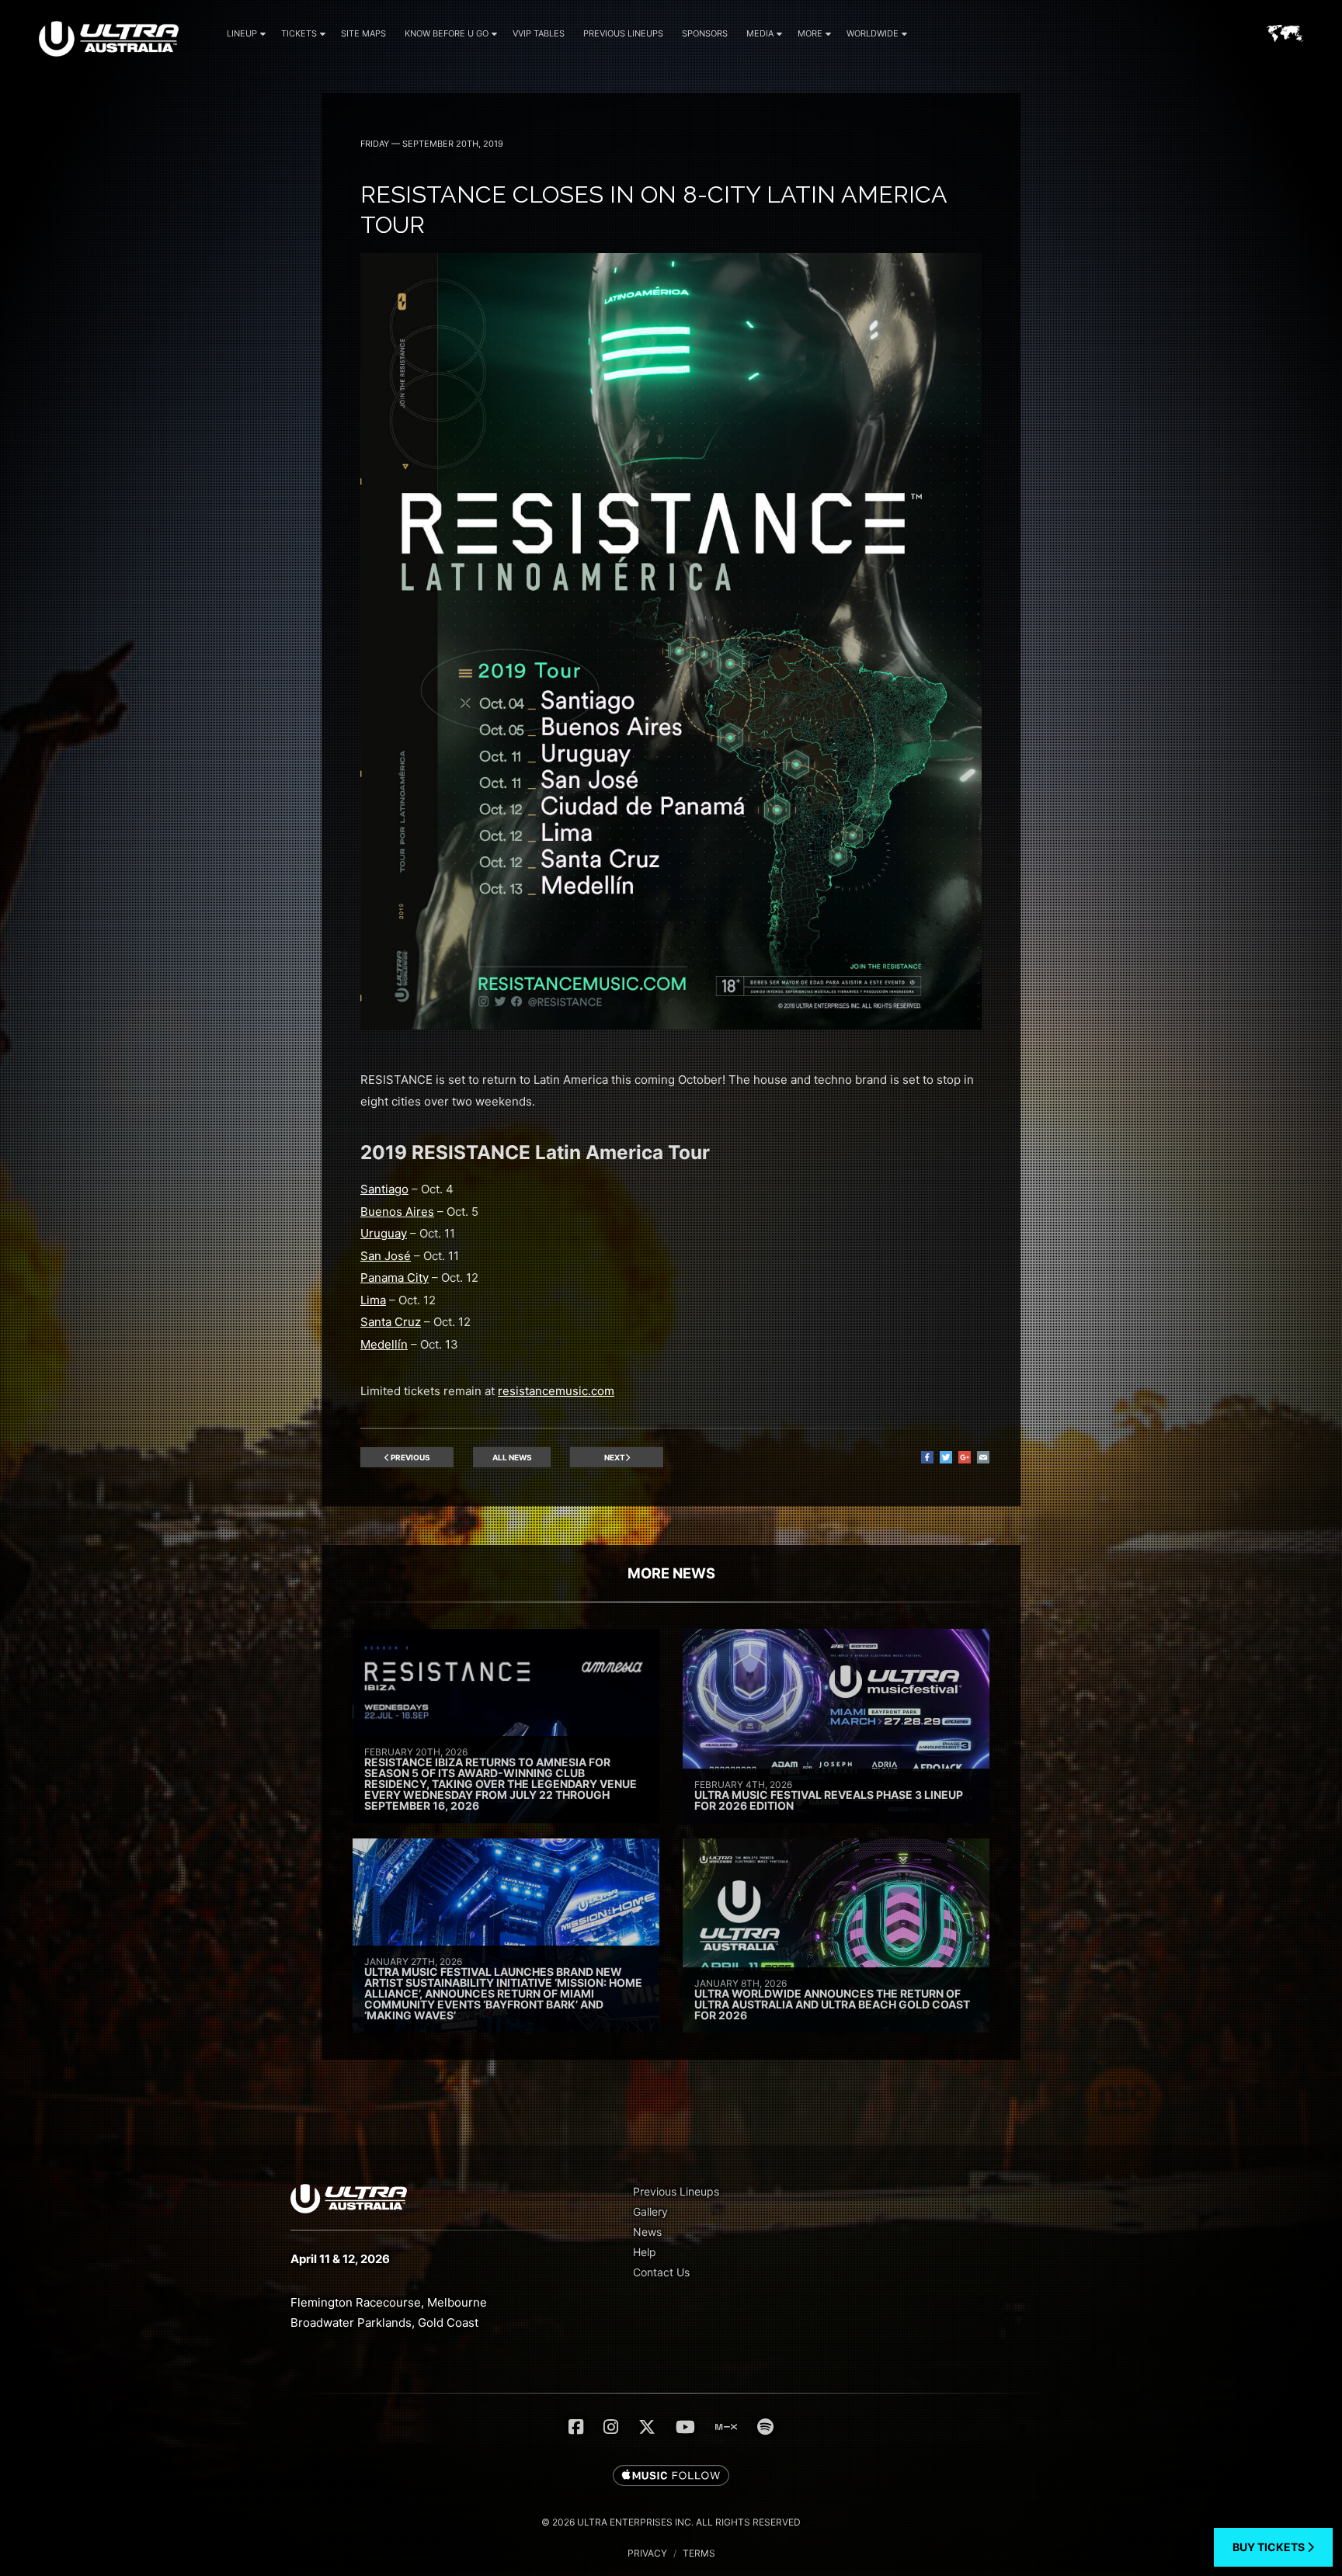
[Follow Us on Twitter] (647, 2427)
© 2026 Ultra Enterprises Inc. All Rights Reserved (671, 2522)
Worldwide (873, 33)
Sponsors (705, 33)
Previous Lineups (623, 33)
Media (760, 33)
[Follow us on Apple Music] (671, 2477)
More (810, 33)
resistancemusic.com (556, 1391)
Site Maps (363, 33)
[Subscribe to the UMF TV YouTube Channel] (685, 2427)
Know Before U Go (447, 33)
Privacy (647, 2553)
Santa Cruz (391, 1322)
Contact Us (661, 2272)
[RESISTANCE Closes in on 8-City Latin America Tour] (671, 1025)
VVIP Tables (539, 33)
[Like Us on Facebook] (576, 2427)
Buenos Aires (397, 1212)
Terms (699, 2553)
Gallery (650, 2211)
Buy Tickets (1270, 2547)
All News (512, 1457)
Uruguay (384, 1233)
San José (386, 1256)
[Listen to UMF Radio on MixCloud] (726, 2427)
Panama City (395, 1278)
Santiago (384, 1189)
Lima (373, 1300)
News (647, 2232)
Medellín (384, 1344)
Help (645, 2252)
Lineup (242, 33)
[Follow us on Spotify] (765, 2427)
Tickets (299, 33)
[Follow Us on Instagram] (611, 2427)
